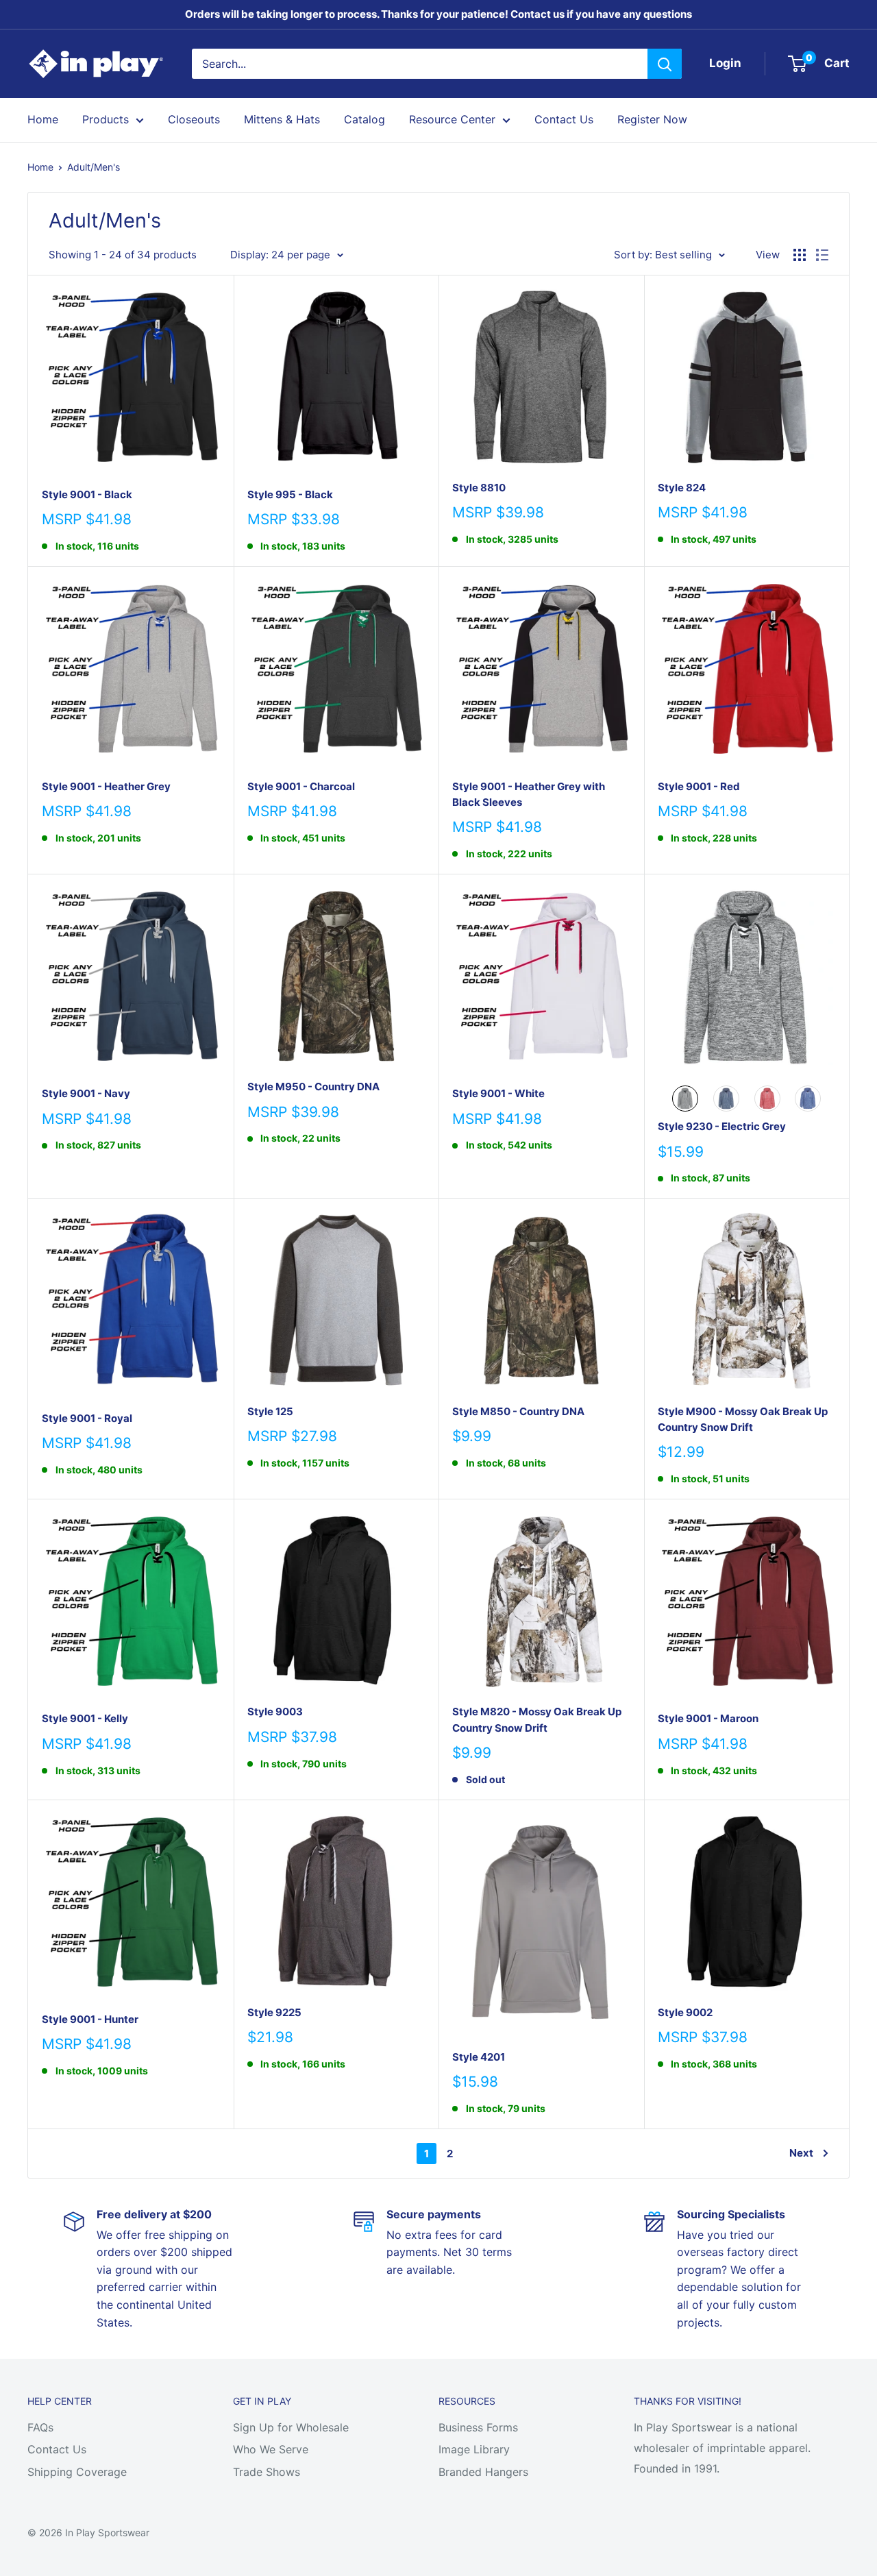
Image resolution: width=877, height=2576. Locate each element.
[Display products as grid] (800, 255)
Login (725, 63)
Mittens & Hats (282, 119)
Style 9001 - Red (699, 786)
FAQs (40, 2427)
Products (106, 119)
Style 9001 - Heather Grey (106, 786)
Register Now (652, 119)
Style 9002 (685, 2012)
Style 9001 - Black (87, 494)
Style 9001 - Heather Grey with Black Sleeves (529, 794)
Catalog (365, 119)
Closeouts (194, 119)
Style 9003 (275, 1712)
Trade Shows (267, 2472)
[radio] (685, 1099)
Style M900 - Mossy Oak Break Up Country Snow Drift (743, 1419)
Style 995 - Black (290, 494)
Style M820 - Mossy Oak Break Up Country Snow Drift (537, 1719)
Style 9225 (274, 2012)
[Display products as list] (822, 255)
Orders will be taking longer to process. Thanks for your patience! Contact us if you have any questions (438, 14)
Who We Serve (271, 2449)
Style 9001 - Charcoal (301, 786)
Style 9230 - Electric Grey (722, 1126)
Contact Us (564, 119)
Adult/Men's (94, 167)
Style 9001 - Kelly (85, 1718)
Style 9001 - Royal (87, 1418)
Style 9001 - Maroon (708, 1718)
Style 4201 (479, 2057)
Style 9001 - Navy (86, 1093)
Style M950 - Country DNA (313, 1087)
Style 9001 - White (498, 1093)
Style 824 (682, 488)
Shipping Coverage (77, 2472)
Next (801, 2153)
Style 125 (270, 1411)
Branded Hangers (483, 2472)
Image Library (474, 2449)
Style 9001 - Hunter (90, 2019)
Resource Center (452, 119)
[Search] (665, 64)
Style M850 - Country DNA (518, 1411)
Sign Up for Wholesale (291, 2427)
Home (43, 119)
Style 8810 (479, 488)
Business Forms (478, 2427)
